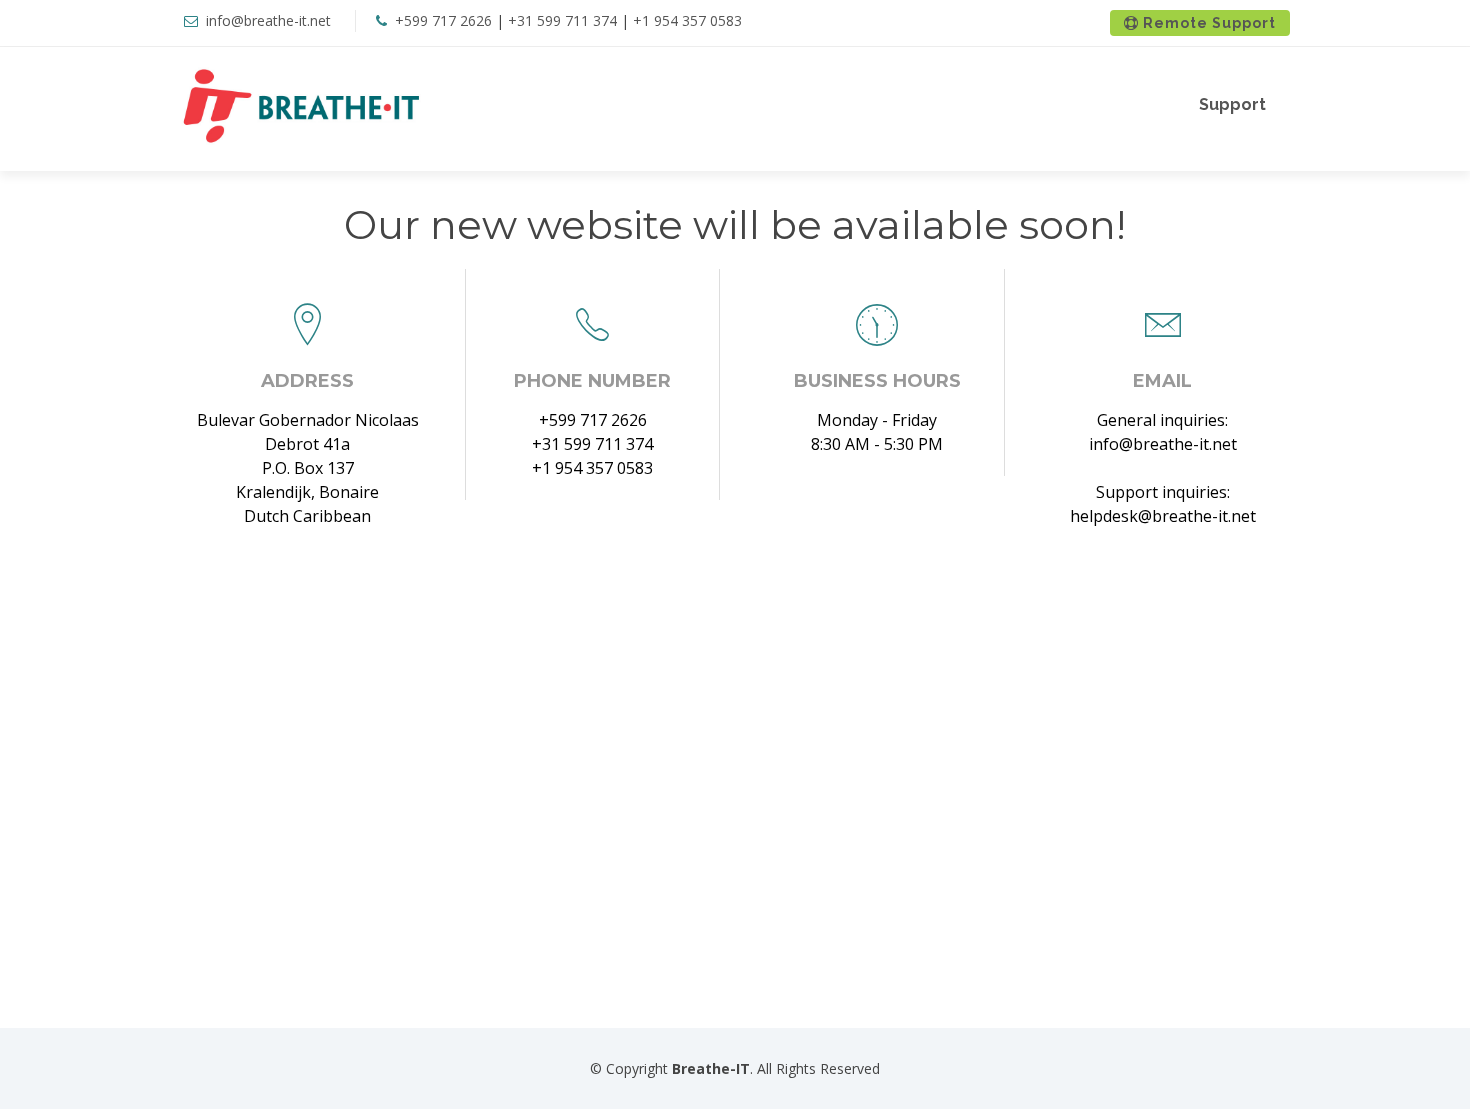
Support (1232, 104)
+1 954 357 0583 (687, 20)
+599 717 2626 (443, 20)
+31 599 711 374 (562, 20)
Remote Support (1207, 23)
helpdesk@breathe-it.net (1163, 516)
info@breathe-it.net (268, 20)
